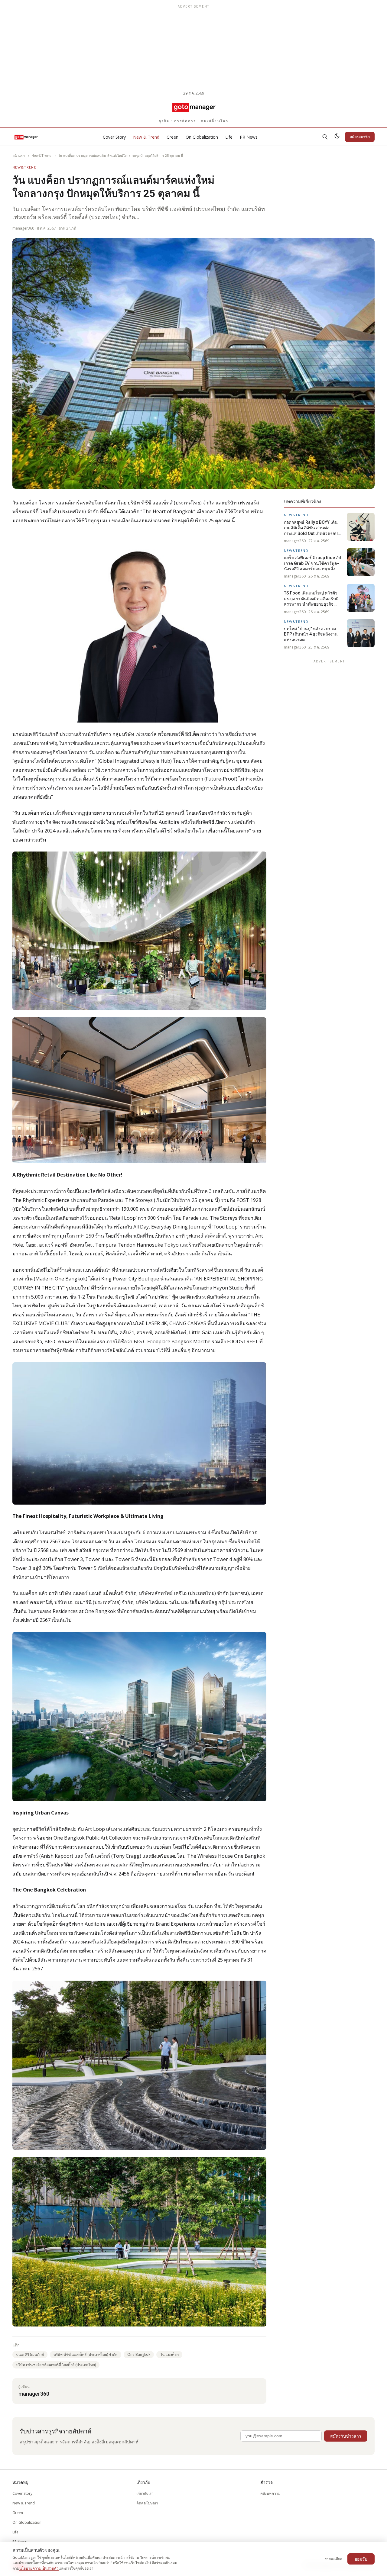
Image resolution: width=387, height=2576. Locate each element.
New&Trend (41, 155)
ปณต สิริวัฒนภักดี (30, 2354)
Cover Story (114, 137)
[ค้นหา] (325, 137)
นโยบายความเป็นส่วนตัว (39, 2568)
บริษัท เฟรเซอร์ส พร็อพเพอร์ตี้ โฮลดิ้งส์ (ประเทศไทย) (56, 2365)
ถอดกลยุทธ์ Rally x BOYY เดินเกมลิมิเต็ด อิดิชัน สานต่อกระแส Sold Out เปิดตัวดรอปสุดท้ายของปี (314, 528)
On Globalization (202, 137)
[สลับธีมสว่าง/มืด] (337, 137)
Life (229, 137)
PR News (249, 137)
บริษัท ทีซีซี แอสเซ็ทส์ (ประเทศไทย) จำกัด (86, 2354)
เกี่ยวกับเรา (145, 2493)
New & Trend (146, 137)
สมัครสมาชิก (360, 137)
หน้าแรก (19, 155)
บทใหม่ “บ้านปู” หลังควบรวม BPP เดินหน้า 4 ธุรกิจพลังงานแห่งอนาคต (311, 634)
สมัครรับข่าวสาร (346, 2436)
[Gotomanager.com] (194, 107)
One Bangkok (139, 2354)
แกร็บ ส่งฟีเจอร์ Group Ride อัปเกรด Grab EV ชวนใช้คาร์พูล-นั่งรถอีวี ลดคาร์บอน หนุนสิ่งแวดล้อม (312, 563)
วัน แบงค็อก (169, 2354)
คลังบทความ (270, 2493)
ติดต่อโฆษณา (147, 2503)
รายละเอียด (334, 2559)
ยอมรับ (361, 2559)
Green (172, 137)
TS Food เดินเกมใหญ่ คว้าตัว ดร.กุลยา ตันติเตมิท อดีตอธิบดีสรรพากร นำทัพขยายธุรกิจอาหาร (311, 599)
